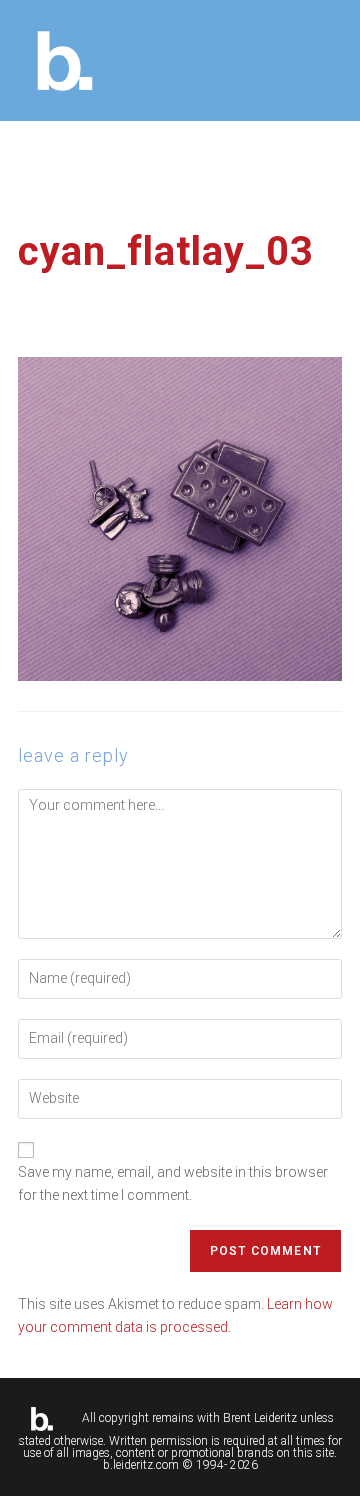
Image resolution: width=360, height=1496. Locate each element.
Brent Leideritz (260, 1418)
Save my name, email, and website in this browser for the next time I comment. (173, 1183)
